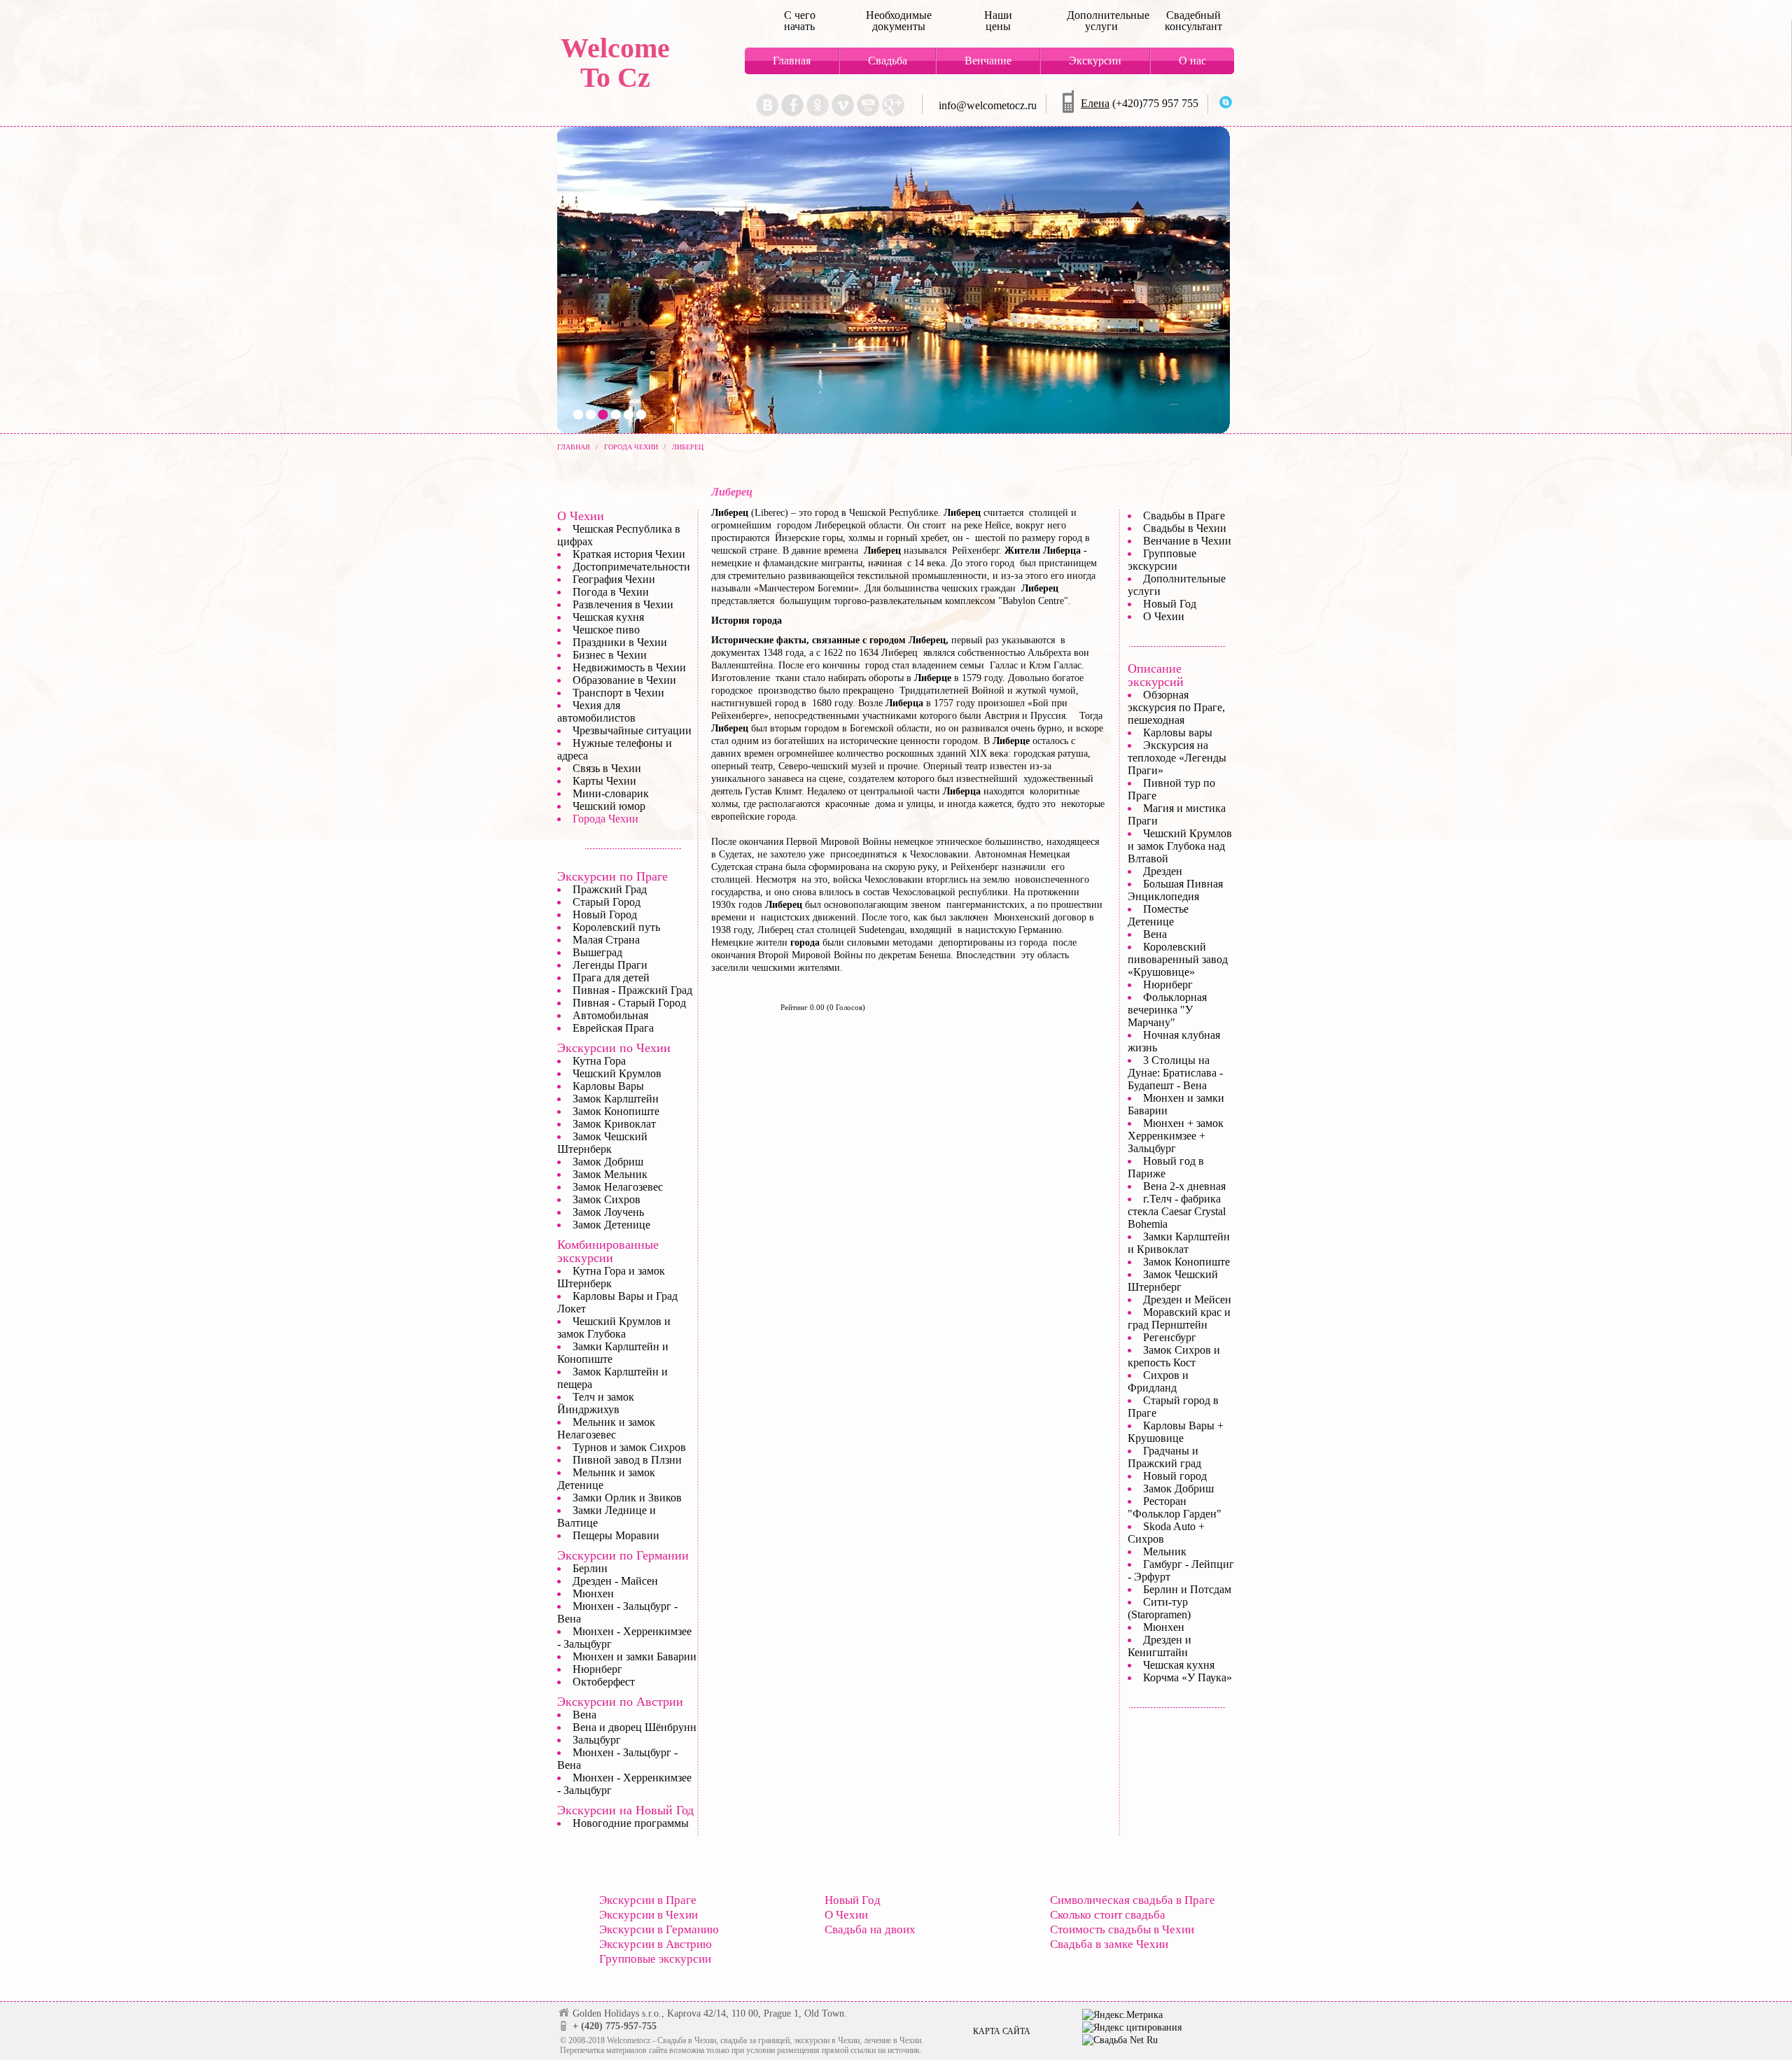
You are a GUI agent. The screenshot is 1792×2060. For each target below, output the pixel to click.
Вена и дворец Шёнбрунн (635, 1727)
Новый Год (1170, 604)
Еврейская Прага (613, 1028)
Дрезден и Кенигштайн (1160, 1646)
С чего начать (800, 21)
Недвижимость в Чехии (629, 667)
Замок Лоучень (608, 1212)
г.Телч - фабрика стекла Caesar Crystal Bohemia (1177, 1211)
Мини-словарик (611, 793)
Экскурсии (1095, 61)
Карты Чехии (604, 781)
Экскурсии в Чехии (649, 1915)
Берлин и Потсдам (1187, 1589)
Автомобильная (610, 1015)
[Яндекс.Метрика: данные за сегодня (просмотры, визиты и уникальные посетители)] (1122, 2015)
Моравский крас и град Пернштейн (1179, 1318)
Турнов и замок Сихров (629, 1447)
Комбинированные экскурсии (608, 1251)
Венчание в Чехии (1187, 541)
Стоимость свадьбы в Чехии (1122, 1929)
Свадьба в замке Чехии (1109, 1944)
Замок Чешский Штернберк (602, 1143)
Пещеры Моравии (616, 1535)
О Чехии (581, 516)
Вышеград (597, 952)
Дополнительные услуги (1101, 21)
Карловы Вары (608, 1086)
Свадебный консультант (1193, 21)
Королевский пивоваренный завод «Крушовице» (1178, 959)
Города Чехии (605, 819)
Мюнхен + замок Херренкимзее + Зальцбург (1176, 1136)
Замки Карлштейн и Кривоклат (1179, 1243)
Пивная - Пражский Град (632, 990)
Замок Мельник (610, 1174)
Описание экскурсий (1156, 675)
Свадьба (888, 61)
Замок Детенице (611, 1225)
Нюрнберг (597, 1669)
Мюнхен (593, 1593)
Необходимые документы (899, 21)
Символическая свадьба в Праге (1133, 1900)
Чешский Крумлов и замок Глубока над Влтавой (1180, 846)
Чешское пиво (606, 630)
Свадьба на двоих (870, 1929)
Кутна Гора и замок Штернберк (611, 1277)
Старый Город (607, 902)
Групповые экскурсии (1162, 560)
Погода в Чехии (611, 592)
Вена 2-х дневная (1184, 1186)
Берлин (590, 1568)
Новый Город (605, 915)
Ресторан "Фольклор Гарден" (1175, 1507)
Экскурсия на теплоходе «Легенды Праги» (1177, 758)
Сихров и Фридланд (1158, 1381)
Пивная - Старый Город (629, 1003)
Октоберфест (604, 1682)
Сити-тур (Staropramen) (1159, 1608)
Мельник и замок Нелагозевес (606, 1428)
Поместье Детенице (1158, 915)
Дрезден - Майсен (615, 1581)
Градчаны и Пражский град (1164, 1457)
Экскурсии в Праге (648, 1900)
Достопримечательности (631, 567)
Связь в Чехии (607, 768)
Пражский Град (610, 889)
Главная (792, 61)
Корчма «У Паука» (1188, 1677)
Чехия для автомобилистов (596, 712)
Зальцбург (597, 1740)
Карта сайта (1002, 2031)
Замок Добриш (608, 1162)
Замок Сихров (607, 1199)
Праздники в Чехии (620, 642)
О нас (1192, 61)
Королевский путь (616, 927)
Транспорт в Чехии (618, 693)
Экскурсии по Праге (612, 876)
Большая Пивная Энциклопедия (1175, 890)
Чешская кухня (608, 617)
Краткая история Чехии (629, 554)
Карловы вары (1178, 733)
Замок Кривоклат (614, 1124)
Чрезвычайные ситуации (632, 730)
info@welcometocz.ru (988, 105)
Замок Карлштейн (616, 1099)
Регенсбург (1170, 1337)
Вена (584, 1715)
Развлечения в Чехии (623, 604)
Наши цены (998, 21)
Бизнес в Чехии (610, 655)
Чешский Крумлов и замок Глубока (614, 1327)
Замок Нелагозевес (618, 1187)
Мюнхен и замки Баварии (635, 1656)
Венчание (988, 61)
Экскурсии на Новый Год (625, 1810)
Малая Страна (606, 940)
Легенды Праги (610, 965)
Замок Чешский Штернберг (1173, 1281)
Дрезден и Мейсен (1187, 1299)
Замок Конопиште (616, 1111)
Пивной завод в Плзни (627, 1460)
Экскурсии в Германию (659, 1929)
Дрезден (1163, 871)
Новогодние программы (631, 1823)
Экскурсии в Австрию (656, 1944)
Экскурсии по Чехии (614, 1048)
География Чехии (614, 579)
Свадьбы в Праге (1184, 516)
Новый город (1175, 1476)
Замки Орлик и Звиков (627, 1498)
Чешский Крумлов (617, 1073)
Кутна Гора (599, 1061)
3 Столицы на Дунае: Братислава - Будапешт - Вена (1175, 1073)
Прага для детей (611, 978)
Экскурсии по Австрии (620, 1702)
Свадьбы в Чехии (1185, 528)
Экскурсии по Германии (623, 1555)
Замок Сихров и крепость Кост (1174, 1356)
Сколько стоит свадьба (1108, 1915)
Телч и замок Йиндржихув (596, 1403)
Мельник (1165, 1551)
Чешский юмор (609, 806)
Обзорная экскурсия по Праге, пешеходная (1176, 707)
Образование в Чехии (624, 680)
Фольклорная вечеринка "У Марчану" (1167, 1010)
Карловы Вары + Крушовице (1176, 1432)
